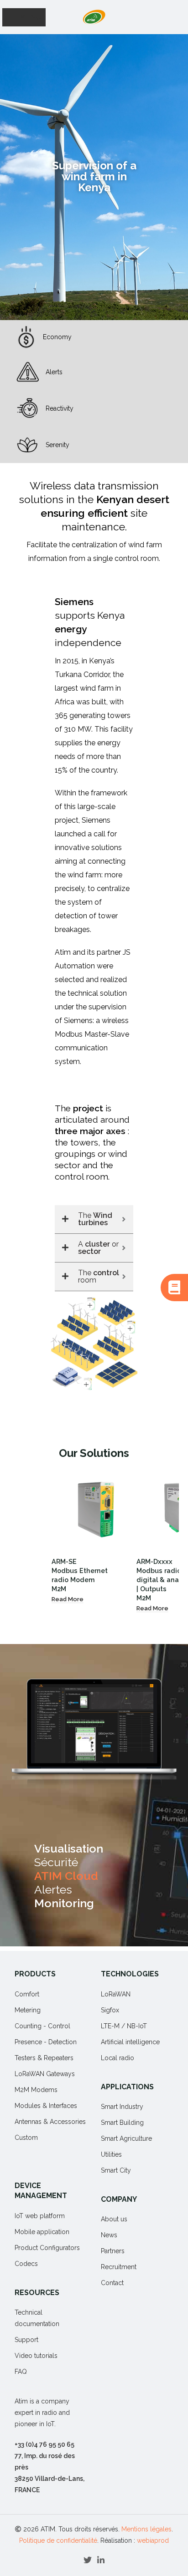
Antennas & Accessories (50, 2122)
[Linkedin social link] (101, 2560)
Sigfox (110, 2010)
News (109, 2235)
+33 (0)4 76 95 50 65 (44, 2444)
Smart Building (122, 2123)
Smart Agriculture (126, 2138)
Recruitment (119, 2267)
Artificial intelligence (130, 2042)
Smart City (116, 2170)
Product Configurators (47, 2248)
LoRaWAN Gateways (45, 2074)
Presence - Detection (46, 2042)
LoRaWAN (116, 1994)
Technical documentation (37, 2318)
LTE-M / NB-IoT (124, 2026)
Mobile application (42, 2232)
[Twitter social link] (88, 2560)
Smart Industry (122, 2107)
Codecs (26, 2264)
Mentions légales (146, 2529)
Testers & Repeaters (44, 2058)
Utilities (111, 2154)
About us (114, 2219)
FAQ (21, 2372)
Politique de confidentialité (58, 2540)
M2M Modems (36, 2090)
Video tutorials (36, 2356)
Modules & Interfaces (46, 2106)
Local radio (117, 2058)
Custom (26, 2138)
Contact (112, 2283)
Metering (28, 2010)
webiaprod (153, 2540)
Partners (113, 2251)
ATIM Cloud (66, 1876)
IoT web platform (40, 2216)
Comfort (27, 1994)
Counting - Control (42, 2026)
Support (26, 2340)
